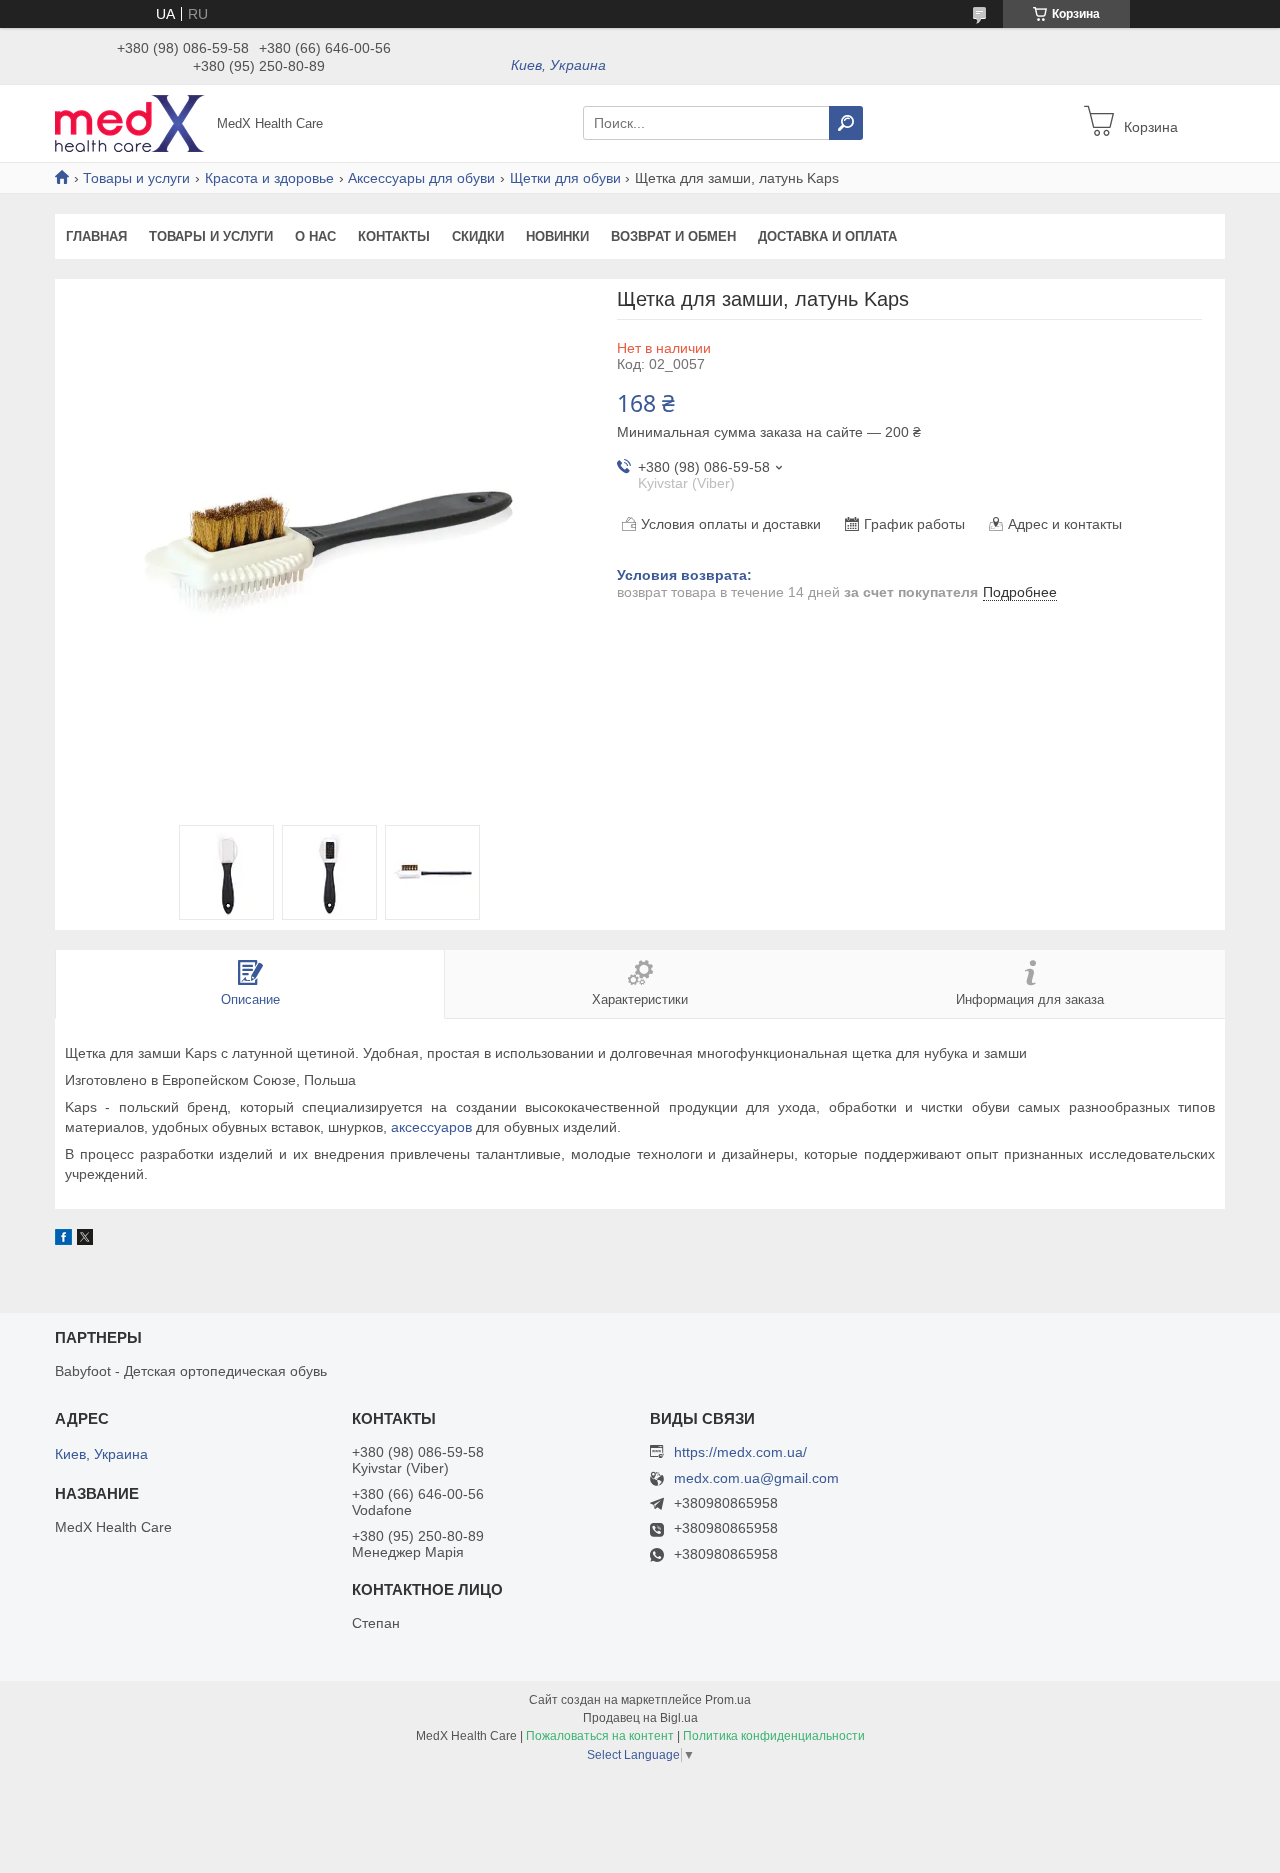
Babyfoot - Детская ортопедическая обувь (191, 1371)
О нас (315, 236)
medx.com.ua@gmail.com (756, 1478)
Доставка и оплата (827, 236)
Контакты (394, 236)
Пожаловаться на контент (600, 1736)
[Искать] (846, 123)
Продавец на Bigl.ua (640, 1718)
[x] (85, 1240)
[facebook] (63, 1240)
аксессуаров (431, 1127)
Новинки (557, 236)
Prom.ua (728, 1700)
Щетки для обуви (565, 178)
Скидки (478, 236)
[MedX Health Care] (130, 122)
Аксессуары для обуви (421, 178)
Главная (96, 236)
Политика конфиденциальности (774, 1736)
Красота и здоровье (269, 178)
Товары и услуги (136, 178)
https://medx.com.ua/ (740, 1452)
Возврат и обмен (673, 236)
